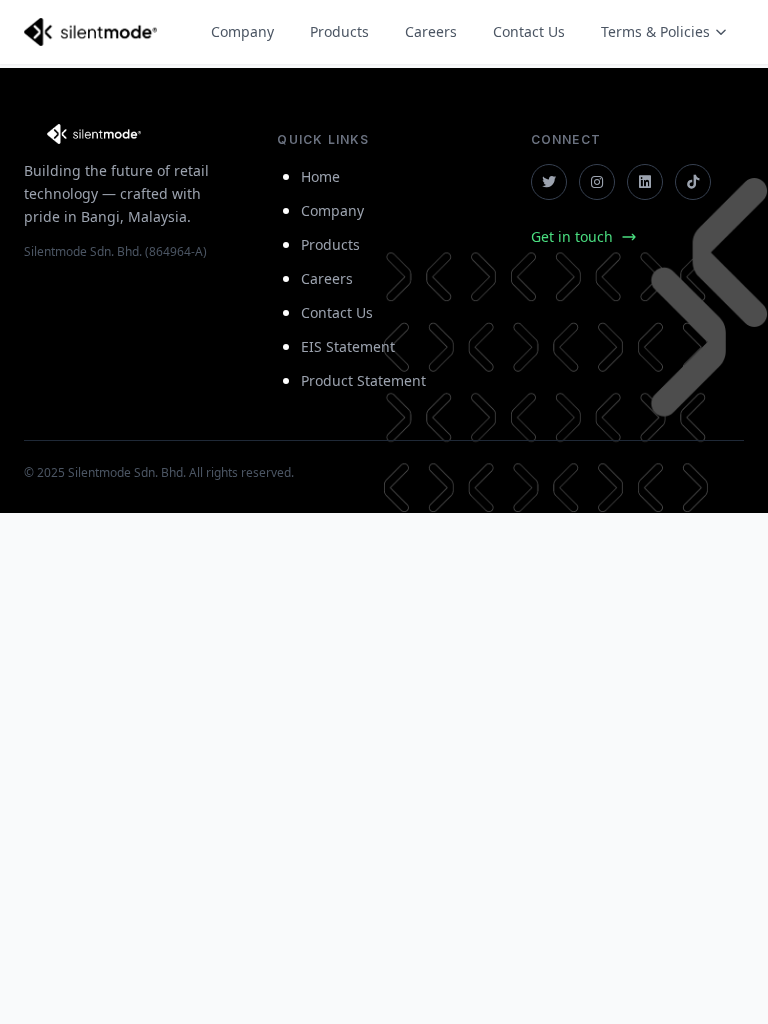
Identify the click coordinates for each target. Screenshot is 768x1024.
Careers (431, 31)
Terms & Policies (655, 31)
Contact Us (529, 31)
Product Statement (363, 380)
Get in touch (572, 236)
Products (339, 31)
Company (242, 31)
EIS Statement (348, 346)
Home (320, 176)
